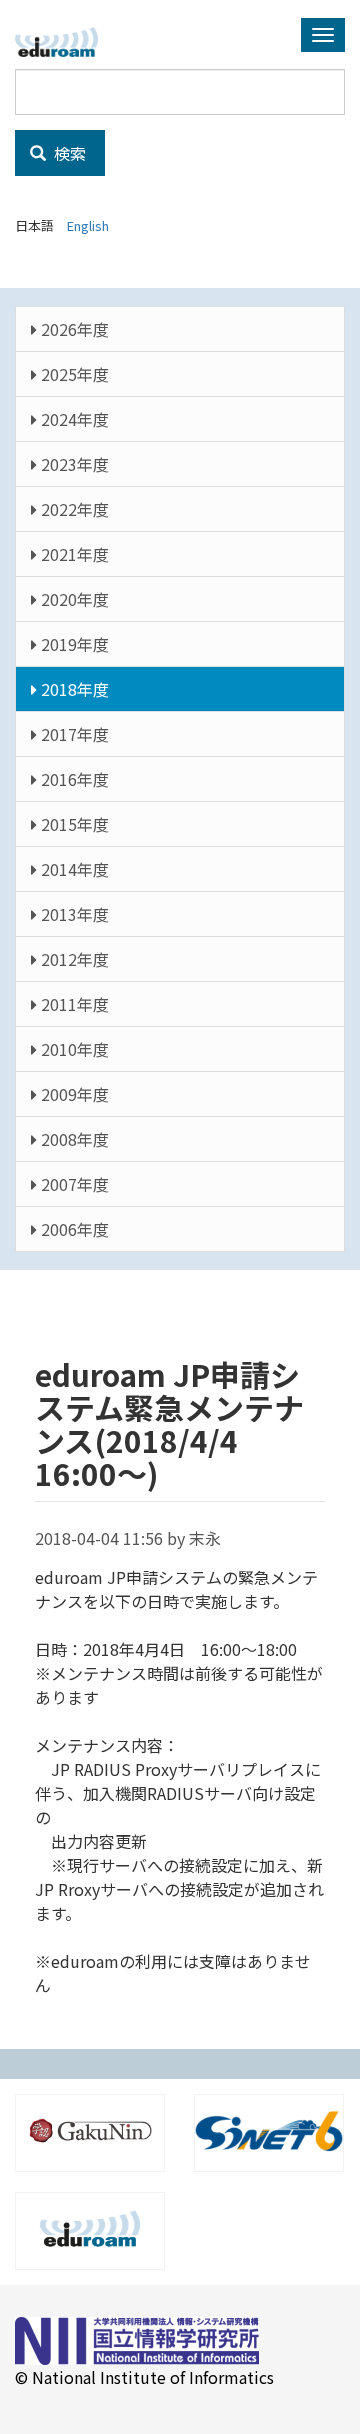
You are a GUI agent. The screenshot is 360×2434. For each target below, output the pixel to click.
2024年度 (73, 419)
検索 (68, 153)
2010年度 (73, 1049)
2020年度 (73, 599)
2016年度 (73, 779)
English (88, 225)
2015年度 (73, 824)
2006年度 (73, 1229)
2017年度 (73, 734)
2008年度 (73, 1139)
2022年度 (73, 509)
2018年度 (73, 689)
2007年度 (73, 1184)
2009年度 (73, 1094)
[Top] (64, 42)
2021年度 (73, 554)
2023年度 (73, 464)
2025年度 (73, 374)
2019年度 (73, 644)
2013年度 (73, 914)
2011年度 (73, 1004)
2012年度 (73, 959)
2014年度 (73, 869)
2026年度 (73, 329)
